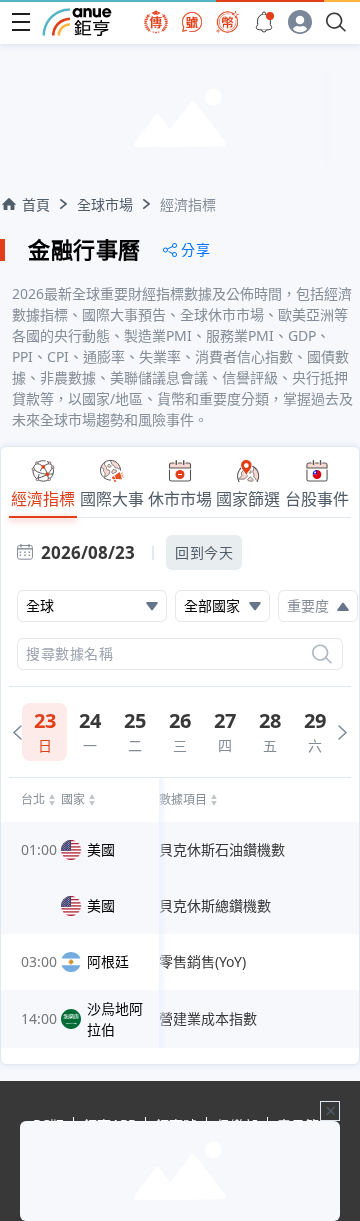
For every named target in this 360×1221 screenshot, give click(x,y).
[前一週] (17, 732)
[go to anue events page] (264, 22)
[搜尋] (322, 654)
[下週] (342, 732)
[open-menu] (21, 22)
